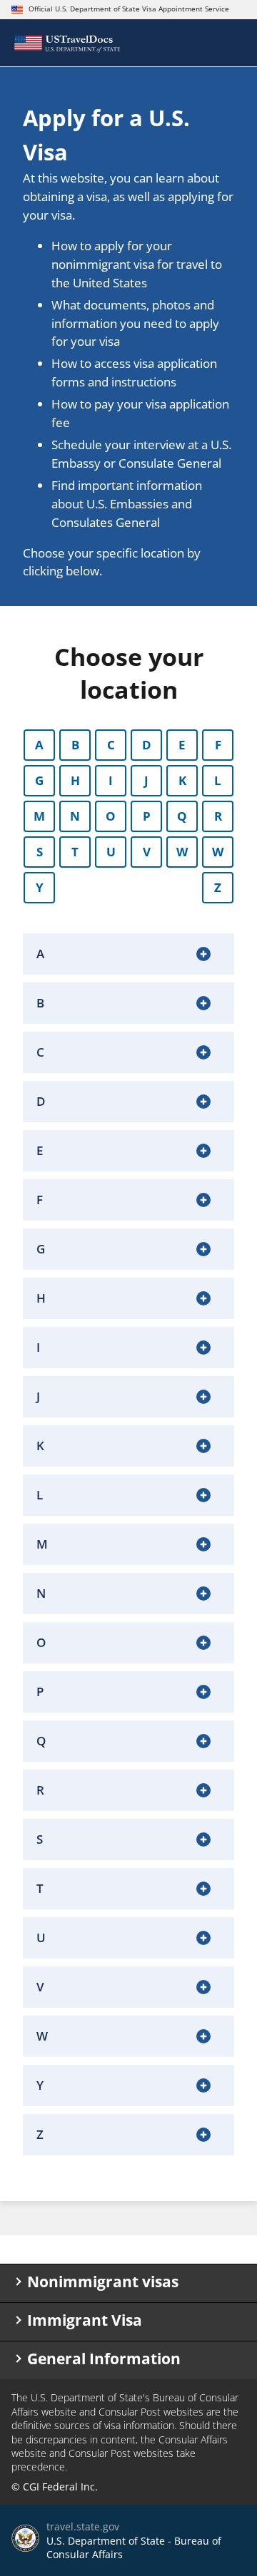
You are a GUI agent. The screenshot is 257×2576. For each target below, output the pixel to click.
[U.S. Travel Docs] (67, 43)
